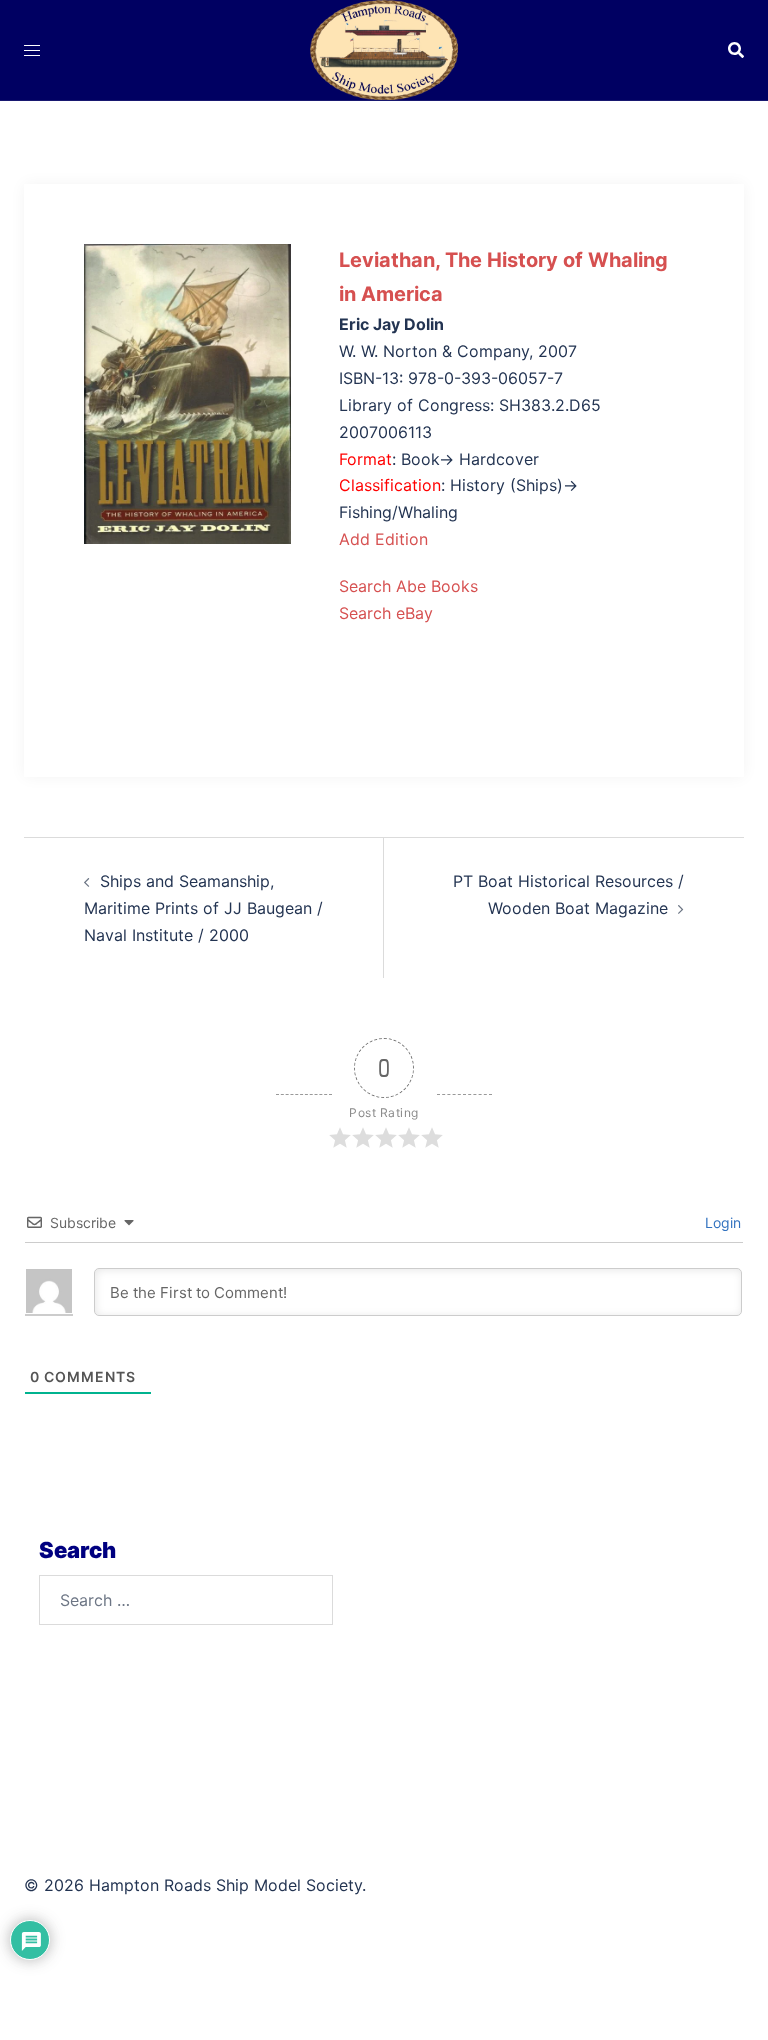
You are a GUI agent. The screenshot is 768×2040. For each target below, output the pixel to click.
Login (721, 1222)
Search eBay (386, 613)
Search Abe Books (408, 586)
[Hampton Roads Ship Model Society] (384, 48)
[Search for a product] (736, 50)
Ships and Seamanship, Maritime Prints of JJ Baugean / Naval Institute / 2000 (203, 908)
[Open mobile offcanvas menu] (32, 50)
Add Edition (383, 539)
